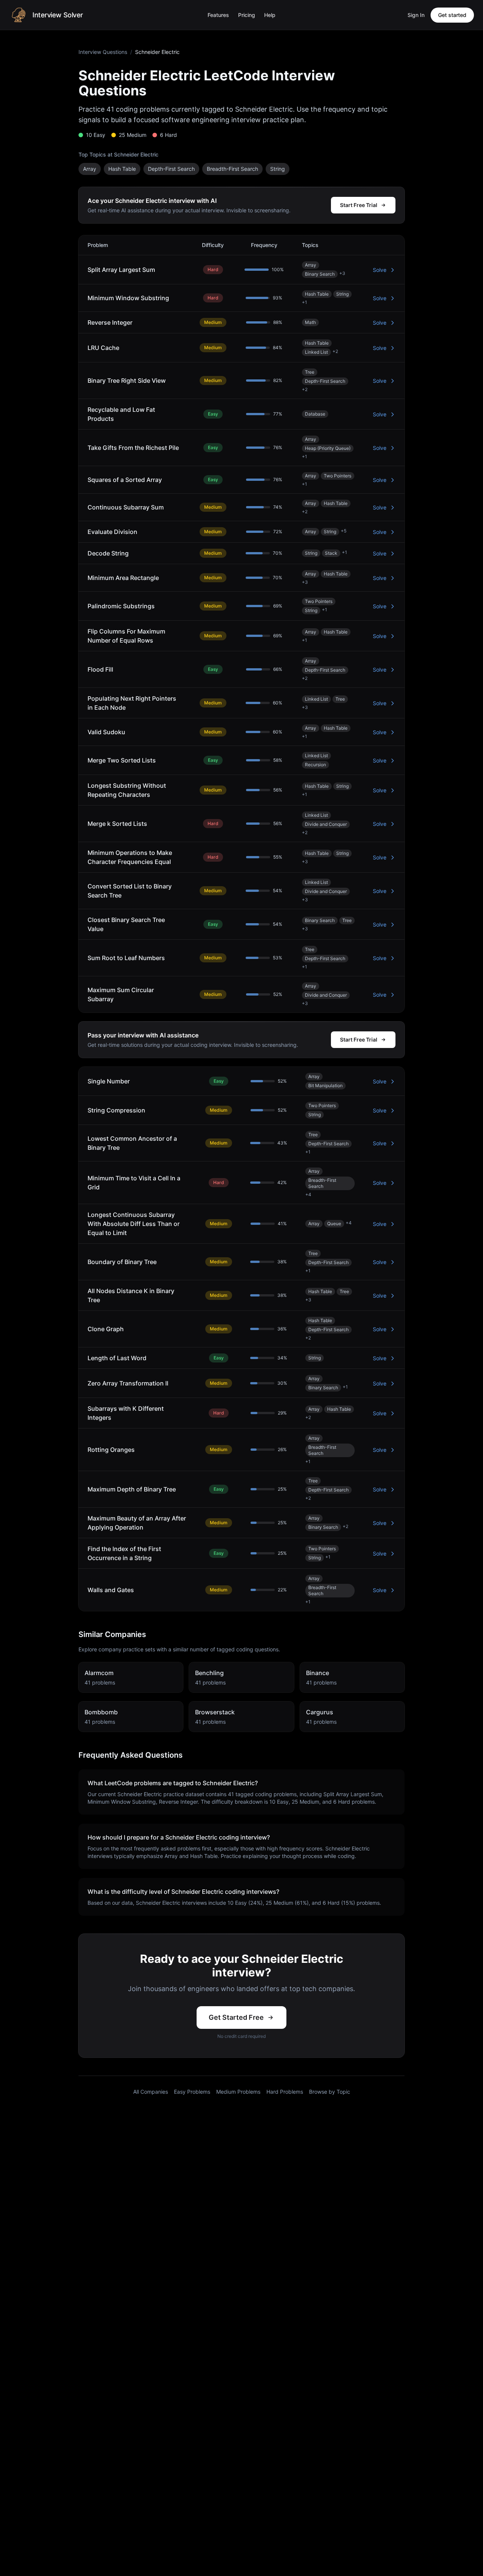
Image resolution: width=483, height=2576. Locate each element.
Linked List (316, 352)
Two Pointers (338, 476)
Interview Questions (103, 52)
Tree (310, 372)
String (278, 169)
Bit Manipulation (325, 1085)
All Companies (151, 2092)
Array (90, 169)
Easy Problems (192, 2092)
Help (270, 15)
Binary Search (320, 274)
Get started (452, 15)
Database (315, 414)
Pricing (247, 15)
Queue (334, 1224)
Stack (331, 553)
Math (310, 322)
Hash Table (122, 169)
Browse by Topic (330, 2092)
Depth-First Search (171, 169)
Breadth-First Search (232, 169)
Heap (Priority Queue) (328, 448)
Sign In (416, 15)
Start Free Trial (359, 205)
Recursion (315, 765)
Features (218, 15)
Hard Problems (285, 2092)
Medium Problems (238, 2092)
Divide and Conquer (326, 824)
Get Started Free (236, 2017)
